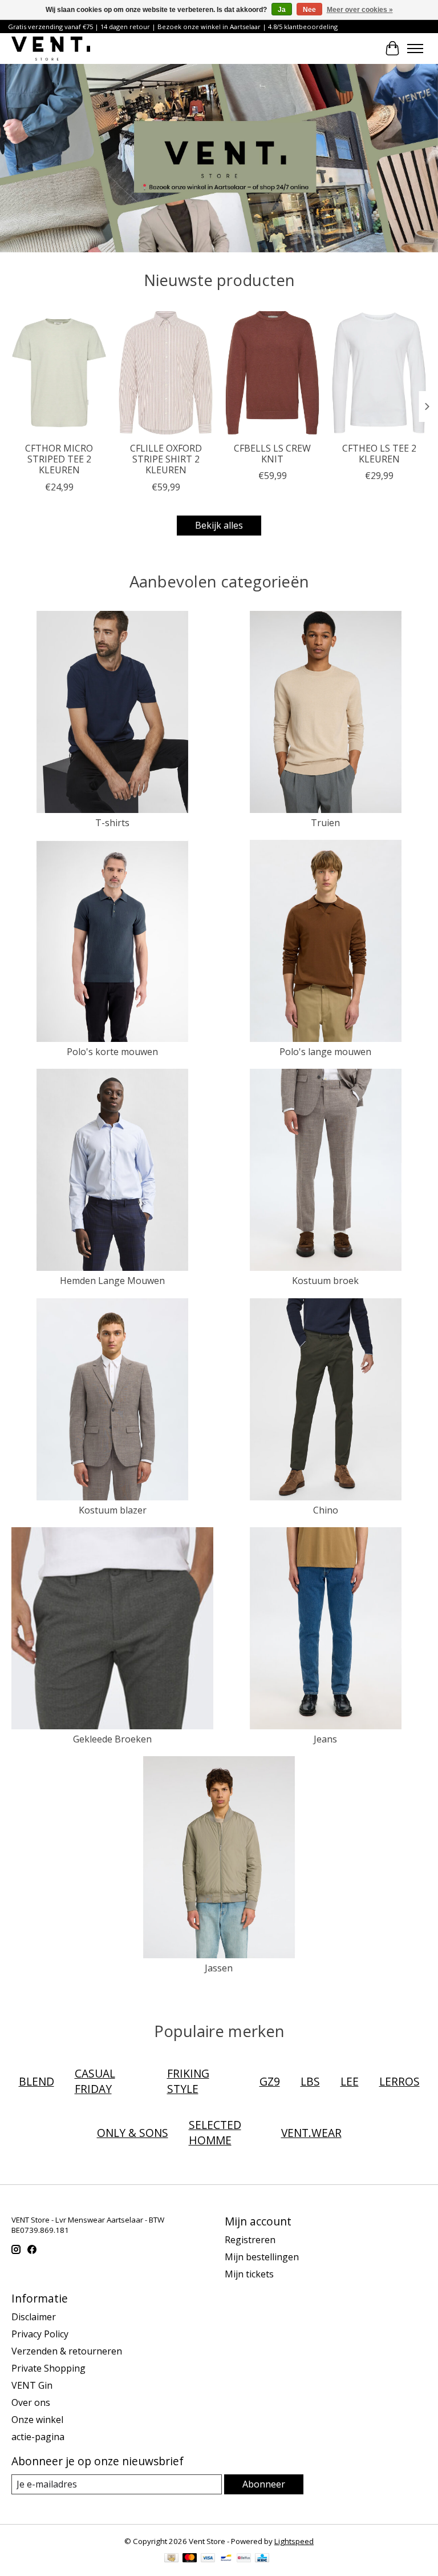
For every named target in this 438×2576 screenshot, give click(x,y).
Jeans (325, 1739)
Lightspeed (294, 2541)
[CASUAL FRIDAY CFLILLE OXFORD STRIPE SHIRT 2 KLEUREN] (166, 373)
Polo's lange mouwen (325, 1052)
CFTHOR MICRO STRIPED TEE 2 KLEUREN (59, 459)
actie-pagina (38, 2437)
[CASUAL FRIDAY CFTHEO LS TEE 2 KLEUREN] (379, 373)
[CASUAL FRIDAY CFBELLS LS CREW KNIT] (272, 373)
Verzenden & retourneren (67, 2351)
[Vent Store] (51, 48)
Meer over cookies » (360, 10)
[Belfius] (244, 2559)
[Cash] (171, 2559)
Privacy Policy (40, 2334)
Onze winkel (37, 2420)
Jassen (219, 1968)
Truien (325, 823)
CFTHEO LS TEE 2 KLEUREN (379, 454)
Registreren (250, 2240)
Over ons (31, 2402)
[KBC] (262, 2559)
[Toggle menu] (415, 49)
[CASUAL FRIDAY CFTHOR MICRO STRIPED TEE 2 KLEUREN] (59, 373)
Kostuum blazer (113, 1510)
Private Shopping (48, 2368)
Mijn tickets (249, 2274)
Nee (309, 10)
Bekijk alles (219, 525)
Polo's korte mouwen (112, 1052)
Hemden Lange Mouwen (112, 1281)
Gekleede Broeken (112, 1739)
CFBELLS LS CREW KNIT (272, 454)
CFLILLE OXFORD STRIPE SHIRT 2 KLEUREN (166, 459)
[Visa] (208, 2559)
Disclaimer (34, 2317)
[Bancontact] (226, 2559)
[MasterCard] (190, 2559)
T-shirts (112, 823)
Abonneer (264, 2484)
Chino (326, 1510)
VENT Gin (32, 2385)
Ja (282, 10)
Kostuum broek (325, 1281)
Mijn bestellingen (262, 2257)
